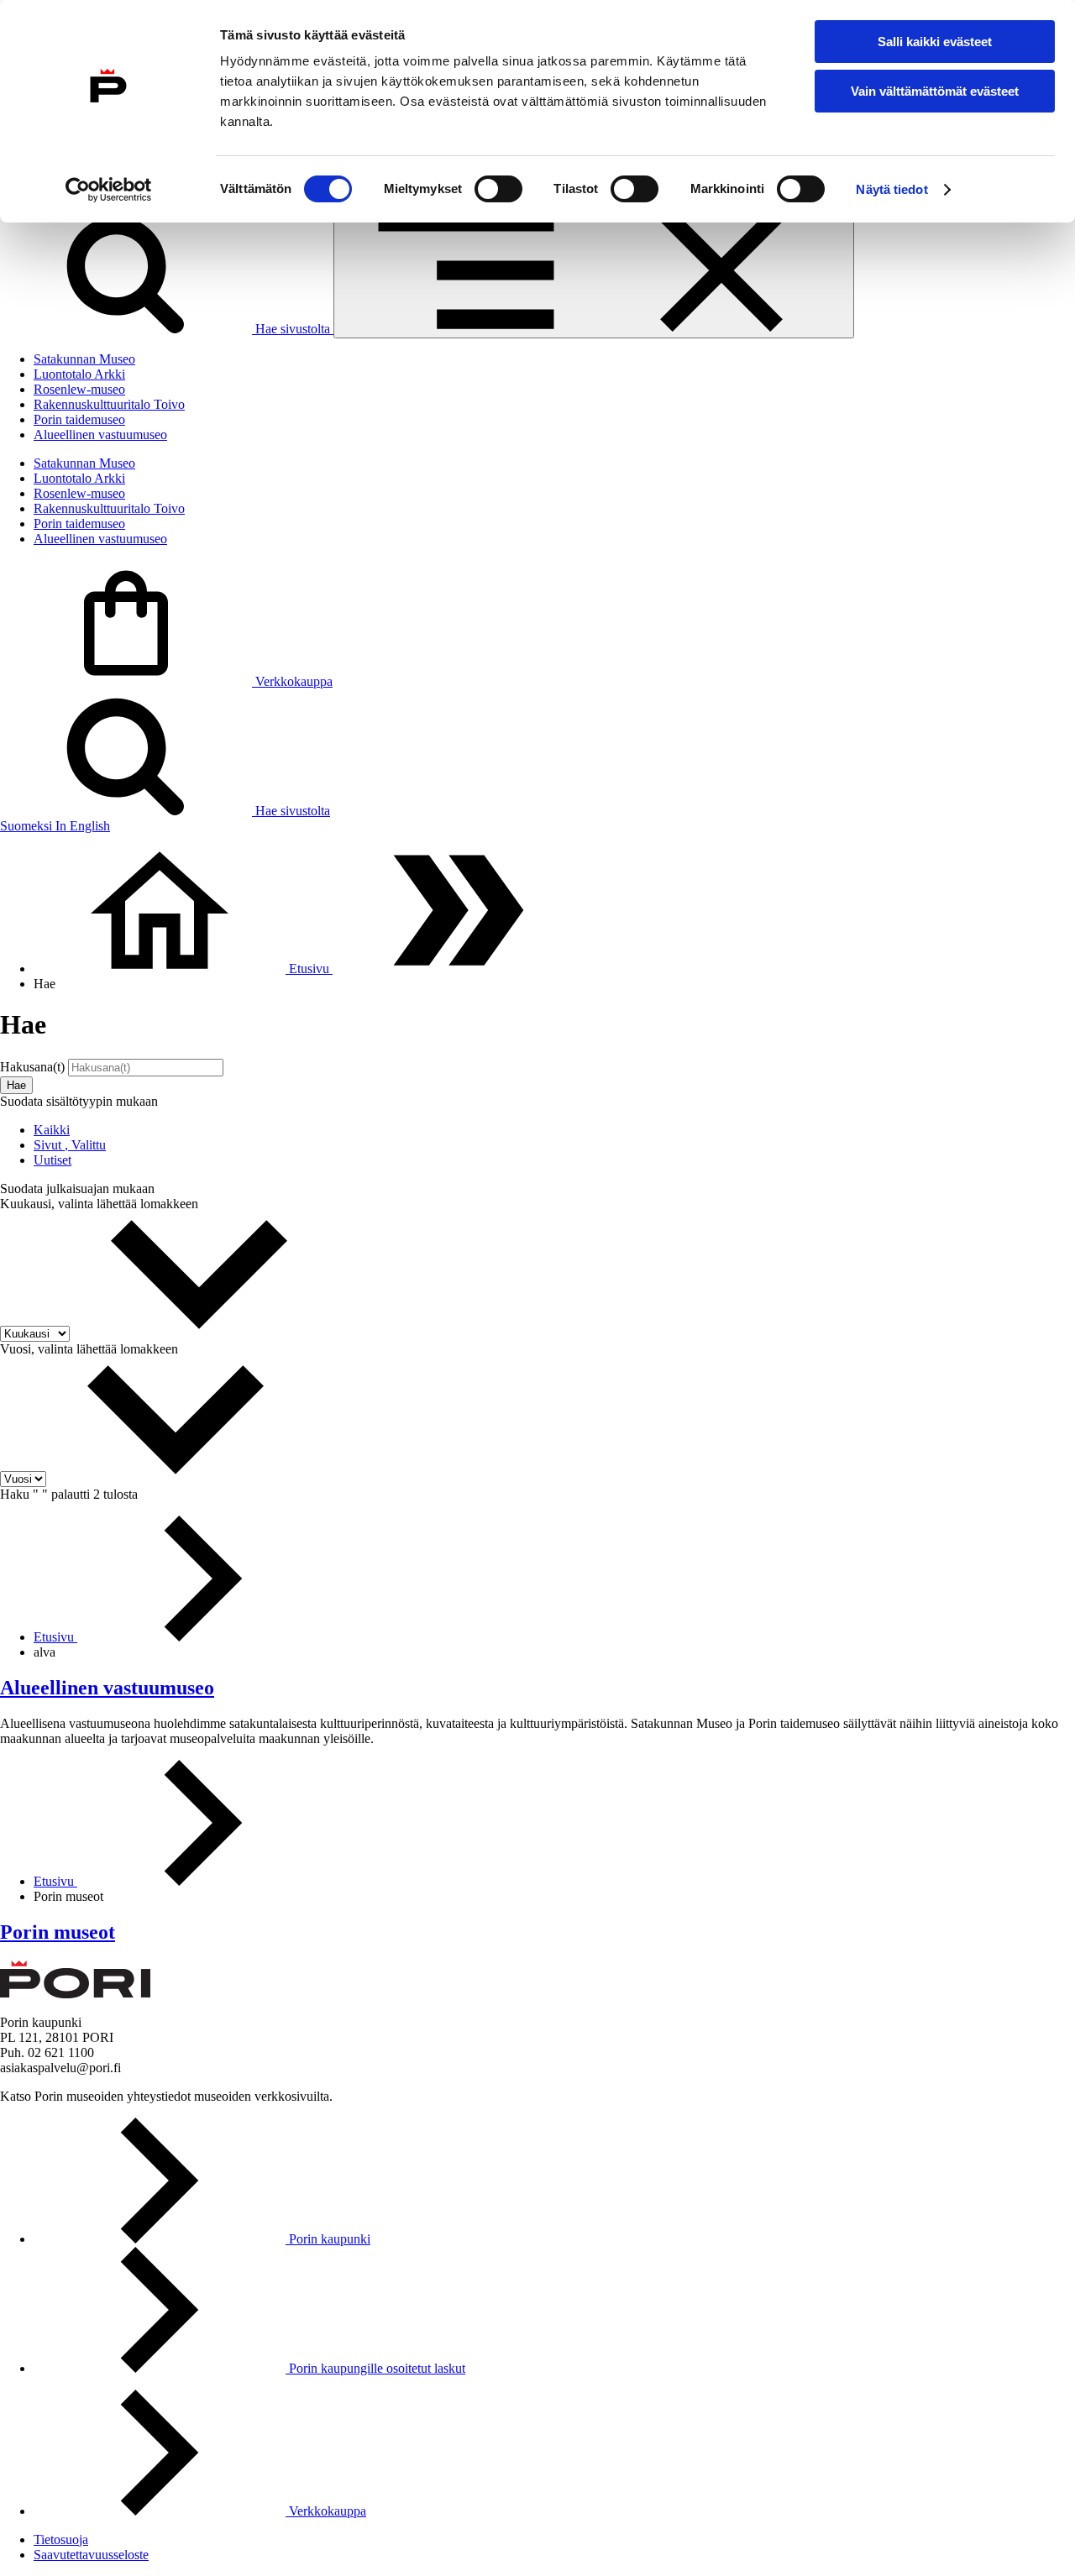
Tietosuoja (61, 2539)
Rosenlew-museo (79, 389)
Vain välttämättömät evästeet (935, 91)
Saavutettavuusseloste (91, 2555)
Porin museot (58, 1932)
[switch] (498, 189)
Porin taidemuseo (79, 419)
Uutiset (52, 1160)
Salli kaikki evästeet (935, 42)
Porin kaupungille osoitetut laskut (375, 2368)
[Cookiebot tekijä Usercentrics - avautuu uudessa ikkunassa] (109, 190)
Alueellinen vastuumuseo (100, 435)
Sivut (70, 1145)
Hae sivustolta (293, 329)
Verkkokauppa (292, 681)
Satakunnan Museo (84, 359)
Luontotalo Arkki (79, 374)
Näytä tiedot (891, 189)
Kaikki (52, 1130)
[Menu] (594, 272)
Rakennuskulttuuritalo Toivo (109, 404)
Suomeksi (28, 826)
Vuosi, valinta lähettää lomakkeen (89, 1349)
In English (83, 826)
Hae (16, 1085)
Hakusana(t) (34, 1067)
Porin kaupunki (328, 2239)
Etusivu (55, 1637)
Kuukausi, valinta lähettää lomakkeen (99, 1204)
